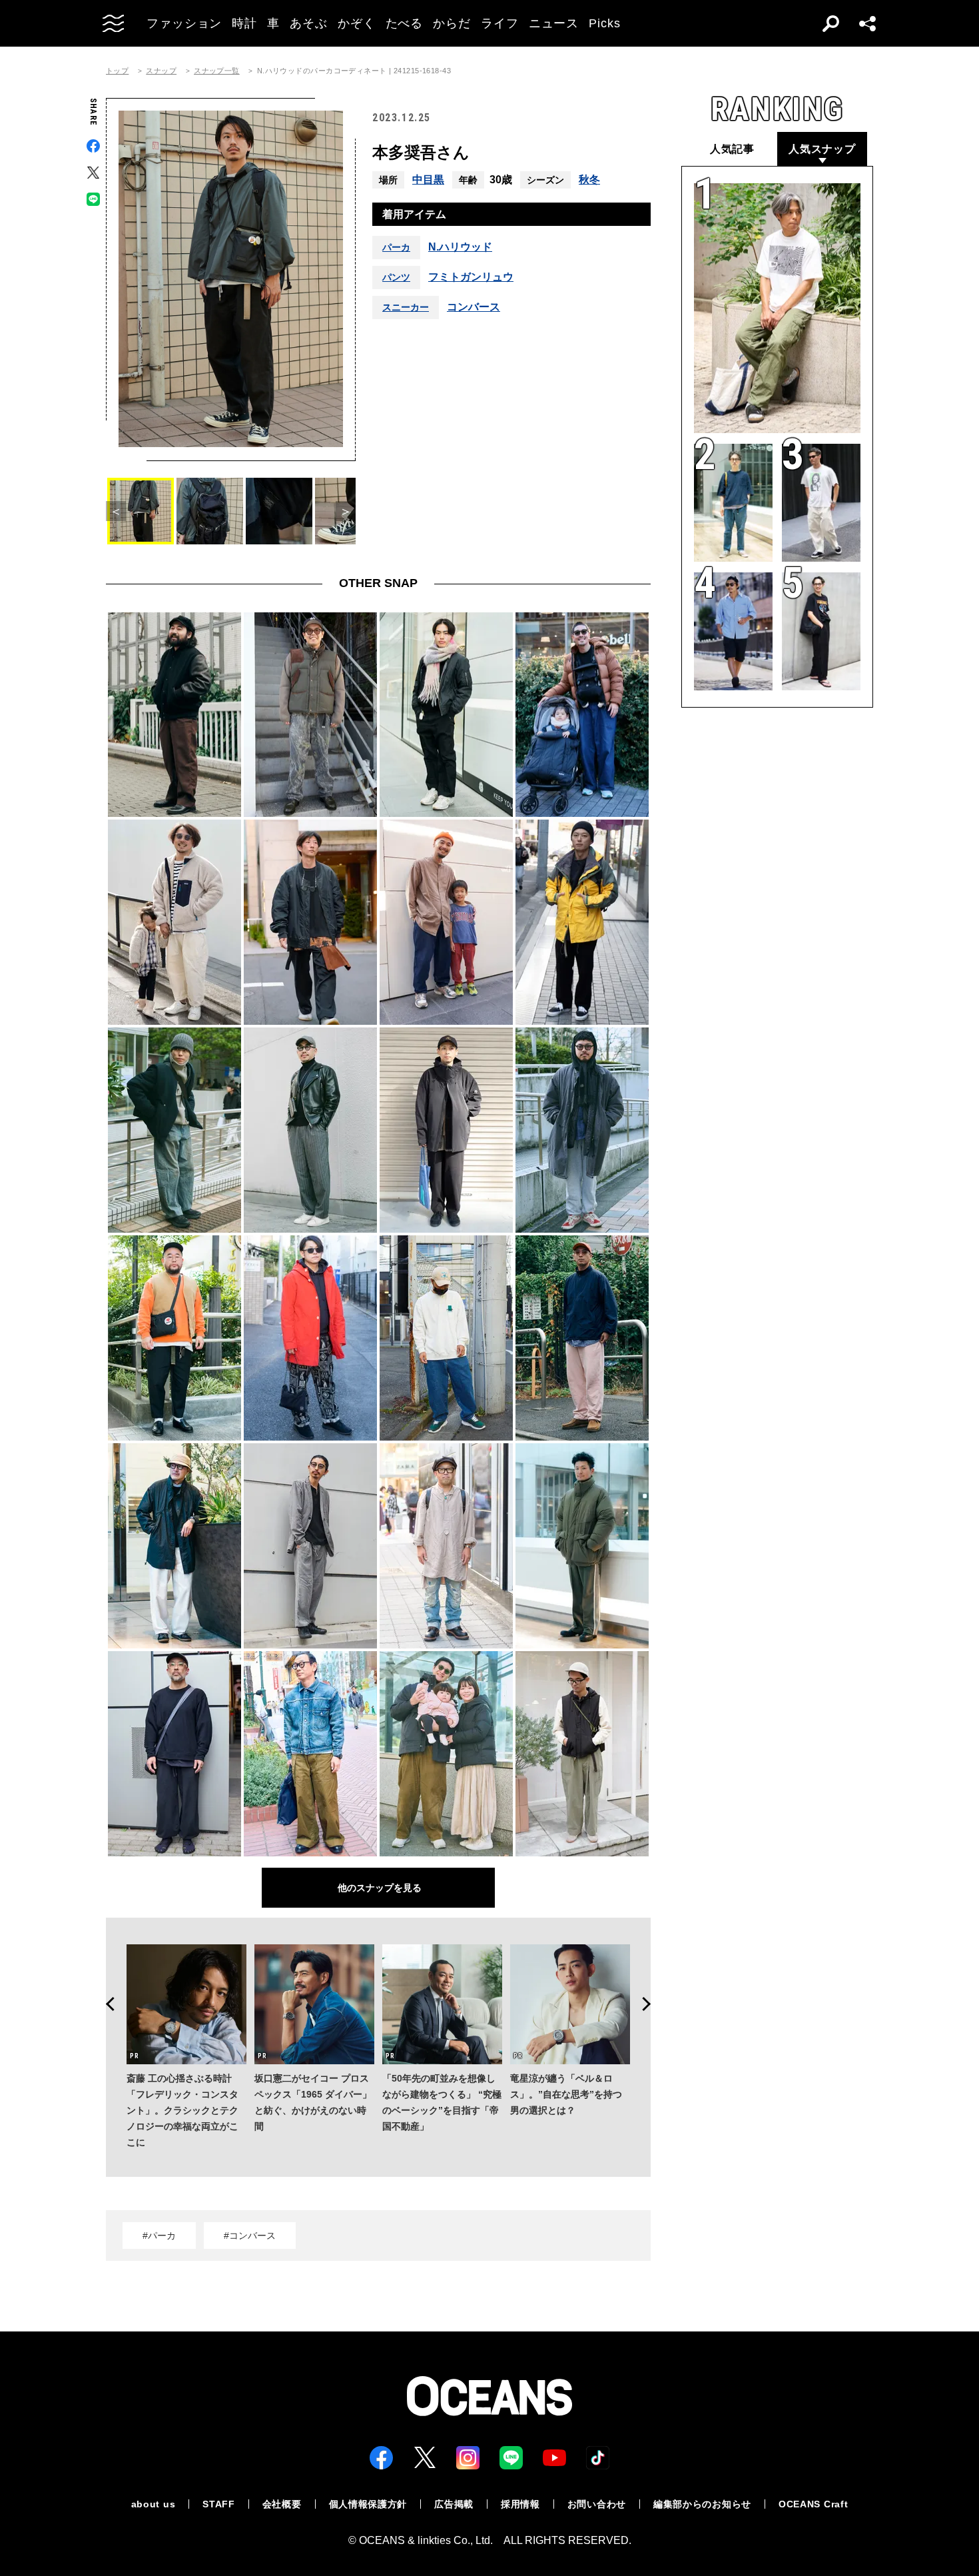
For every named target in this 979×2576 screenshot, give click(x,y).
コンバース (474, 307)
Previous (106, 2004)
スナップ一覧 (217, 71)
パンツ (396, 277)
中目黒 (428, 180)
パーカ (396, 247)
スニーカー (406, 307)
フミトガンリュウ (471, 277)
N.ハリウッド (460, 247)
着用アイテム (414, 214)
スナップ (161, 71)
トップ (117, 71)
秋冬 (589, 180)
